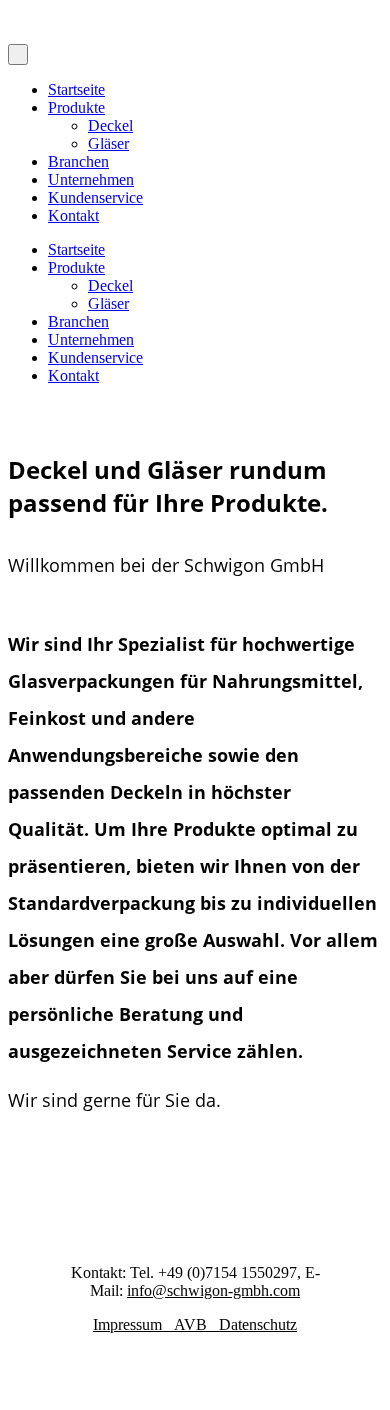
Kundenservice (95, 197)
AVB (196, 1324)
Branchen (78, 161)
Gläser (108, 143)
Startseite (76, 89)
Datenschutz (258, 1324)
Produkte (76, 107)
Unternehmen (91, 179)
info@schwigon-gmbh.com (213, 1290)
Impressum (133, 1324)
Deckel (110, 125)
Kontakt (73, 215)
